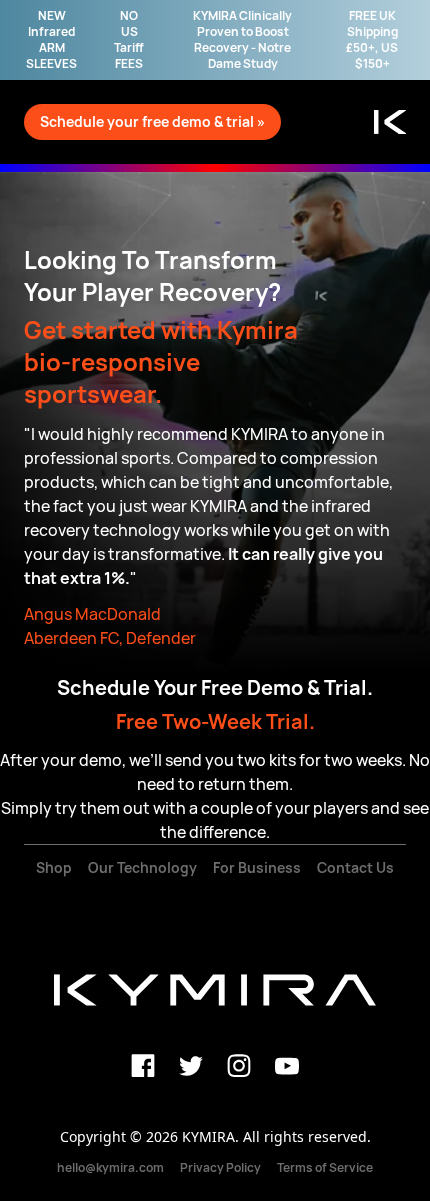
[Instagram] (239, 1066)
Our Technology (142, 867)
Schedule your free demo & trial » (152, 121)
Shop (54, 867)
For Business (257, 867)
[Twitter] (191, 1066)
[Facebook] (143, 1066)
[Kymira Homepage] (390, 122)
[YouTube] (287, 1066)
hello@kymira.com (110, 1167)
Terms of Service (325, 1167)
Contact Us (355, 867)
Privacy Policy (220, 1167)
